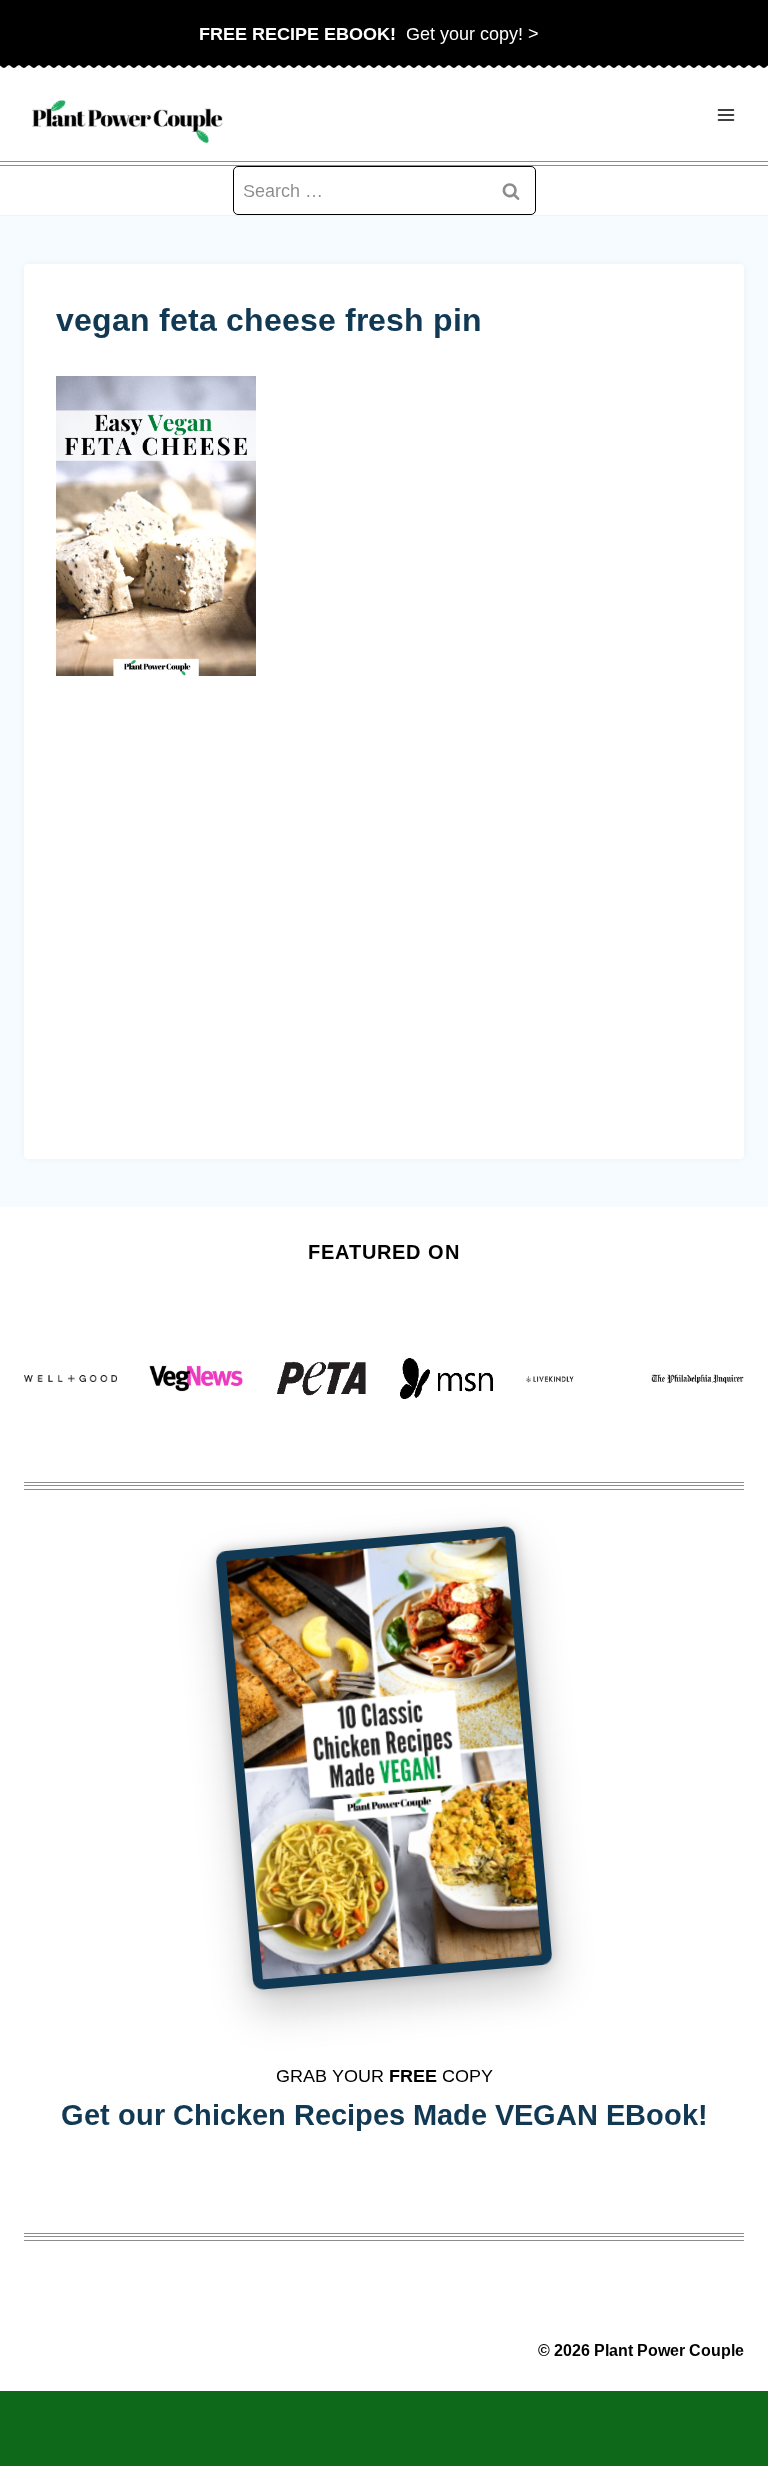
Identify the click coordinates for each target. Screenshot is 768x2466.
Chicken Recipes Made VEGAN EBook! (440, 2114)
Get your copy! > (369, 34)
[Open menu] (725, 114)
